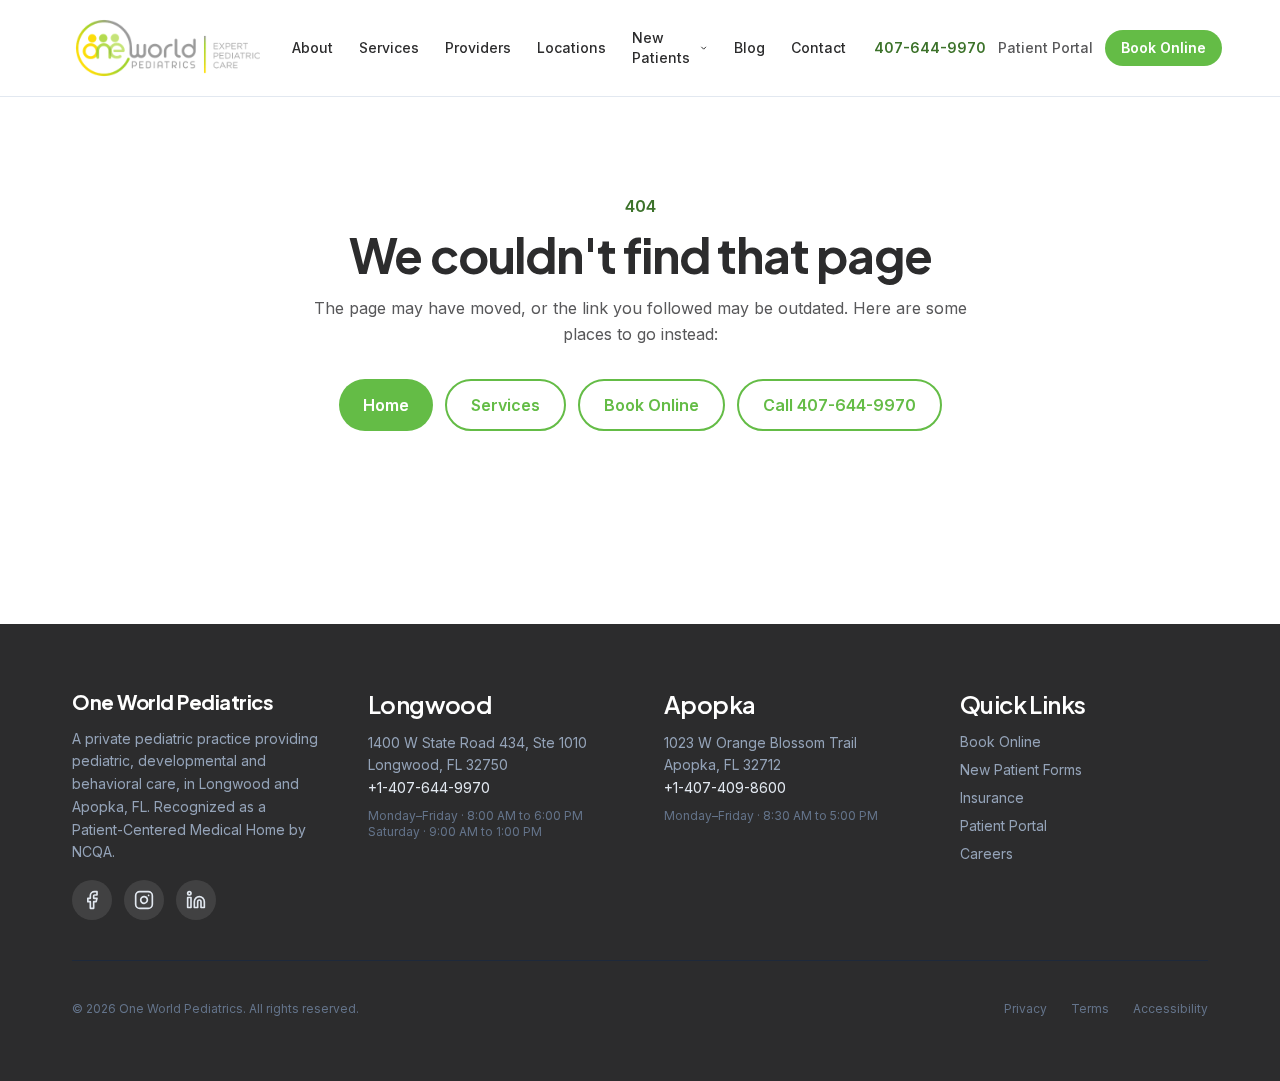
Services (389, 47)
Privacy (1025, 1008)
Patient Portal (1045, 47)
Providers (478, 47)
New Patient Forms (1021, 769)
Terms (1090, 1008)
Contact (818, 47)
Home (386, 405)
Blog (749, 47)
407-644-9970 (930, 47)
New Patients (661, 47)
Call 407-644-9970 (839, 405)
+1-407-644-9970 (429, 787)
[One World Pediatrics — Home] (168, 48)
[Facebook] (92, 900)
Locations (571, 47)
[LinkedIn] (196, 900)
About (312, 47)
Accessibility (1170, 1008)
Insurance (992, 797)
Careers (986, 853)
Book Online (1163, 47)
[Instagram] (144, 900)
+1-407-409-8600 (725, 787)
